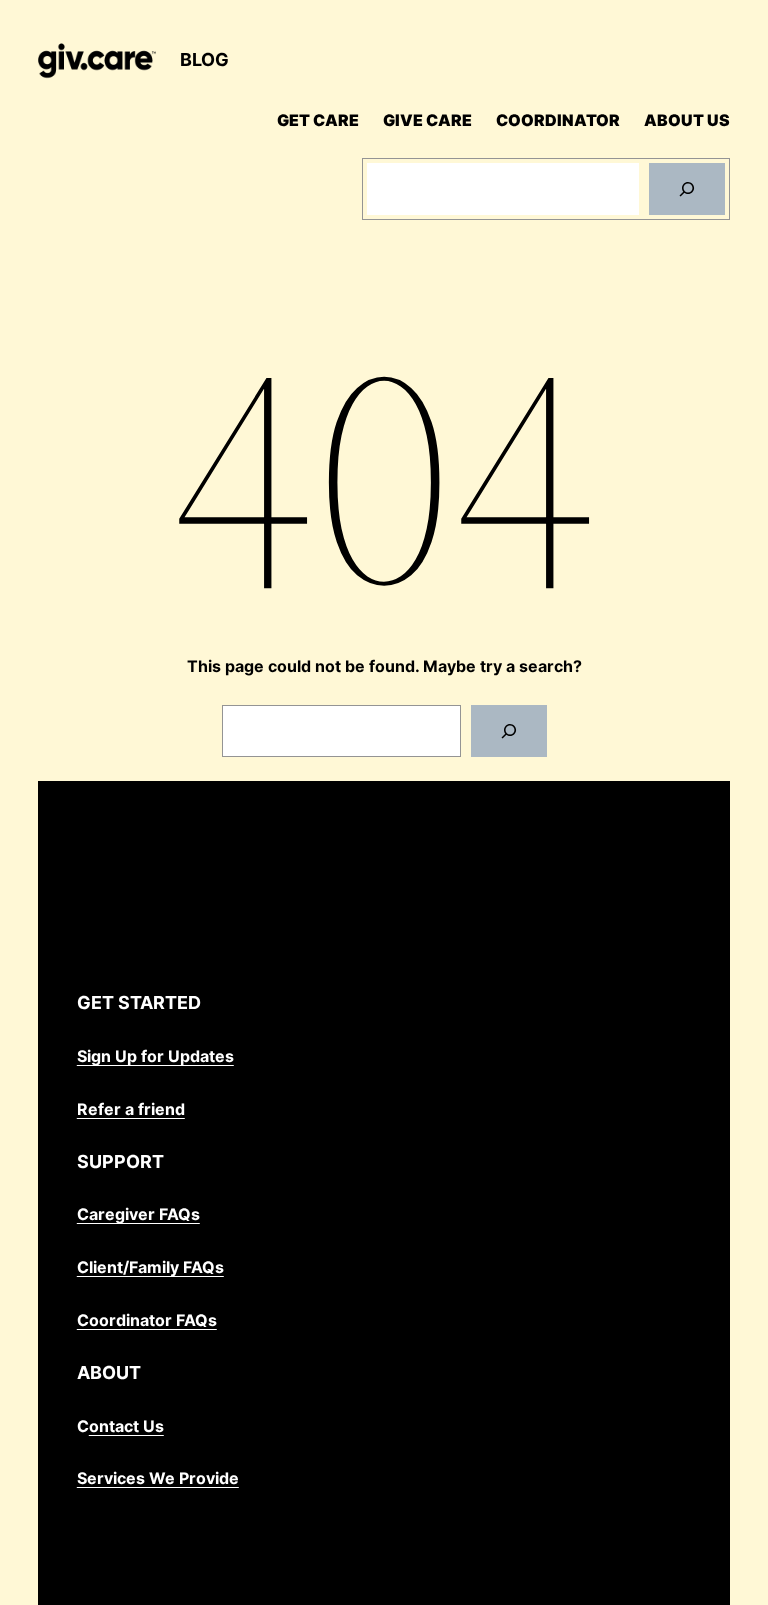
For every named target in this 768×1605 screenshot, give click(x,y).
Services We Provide (158, 1478)
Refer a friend (131, 1109)
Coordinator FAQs (147, 1320)
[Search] (687, 189)
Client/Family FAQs (150, 1267)
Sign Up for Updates (155, 1056)
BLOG (204, 59)
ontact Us (126, 1426)
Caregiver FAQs (138, 1214)
